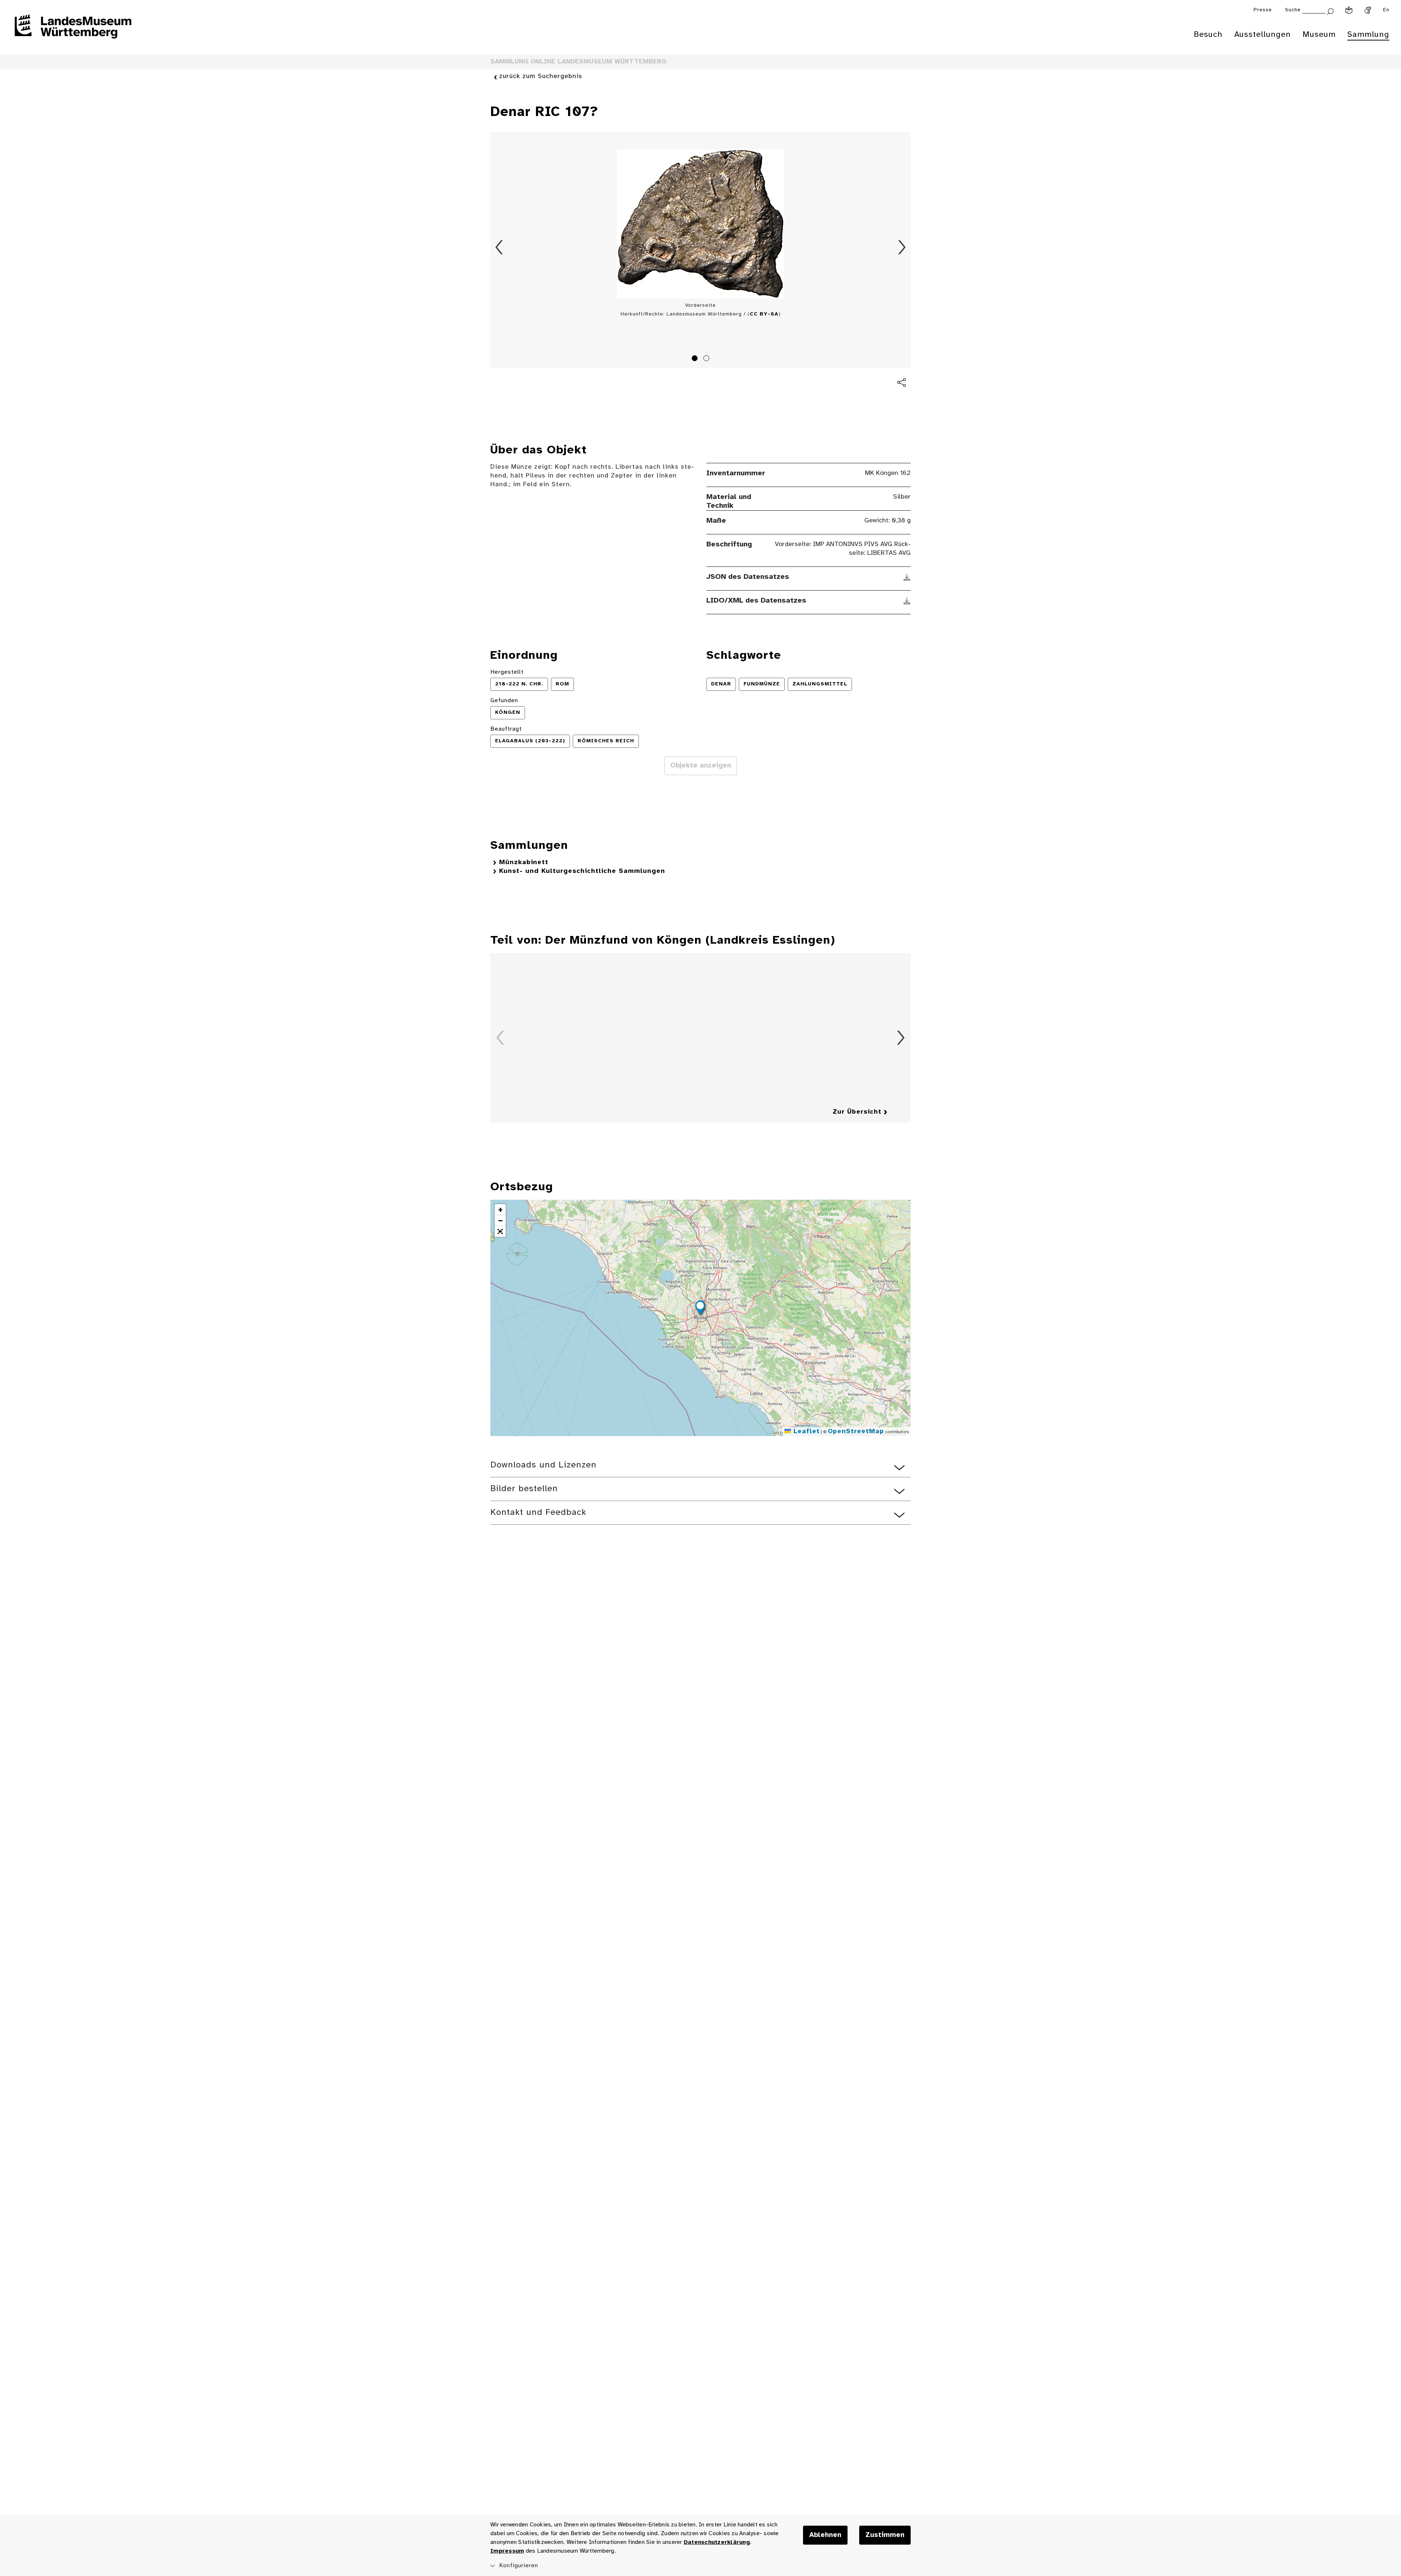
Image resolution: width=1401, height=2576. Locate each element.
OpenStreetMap (856, 1432)
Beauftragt (506, 729)
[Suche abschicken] (1330, 11)
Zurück (499, 247)
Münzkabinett (524, 862)
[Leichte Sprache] (1349, 10)
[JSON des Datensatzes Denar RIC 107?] (907, 577)
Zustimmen (885, 2535)
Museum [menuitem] (1319, 35)
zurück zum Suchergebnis (541, 76)
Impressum (507, 2551)
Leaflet (805, 1432)
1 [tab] (696, 359)
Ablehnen (825, 2535)
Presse (1263, 10)
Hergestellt (507, 672)
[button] (700, 1309)
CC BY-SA (764, 314)
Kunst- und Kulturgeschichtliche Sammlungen (582, 871)
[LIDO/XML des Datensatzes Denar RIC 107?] (907, 601)
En (1386, 10)
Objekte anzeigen (701, 766)
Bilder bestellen (524, 1489)
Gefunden (504, 701)
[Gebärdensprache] (1368, 10)
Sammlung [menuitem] (1368, 35)
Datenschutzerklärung (717, 2542)
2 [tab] (707, 359)
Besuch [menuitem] (1208, 35)
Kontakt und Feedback (538, 1513)
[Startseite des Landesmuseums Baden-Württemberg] (73, 31)
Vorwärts (902, 247)
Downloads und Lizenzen (543, 1465)
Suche (1293, 10)
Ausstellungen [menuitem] (1263, 35)
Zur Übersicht (857, 1112)
